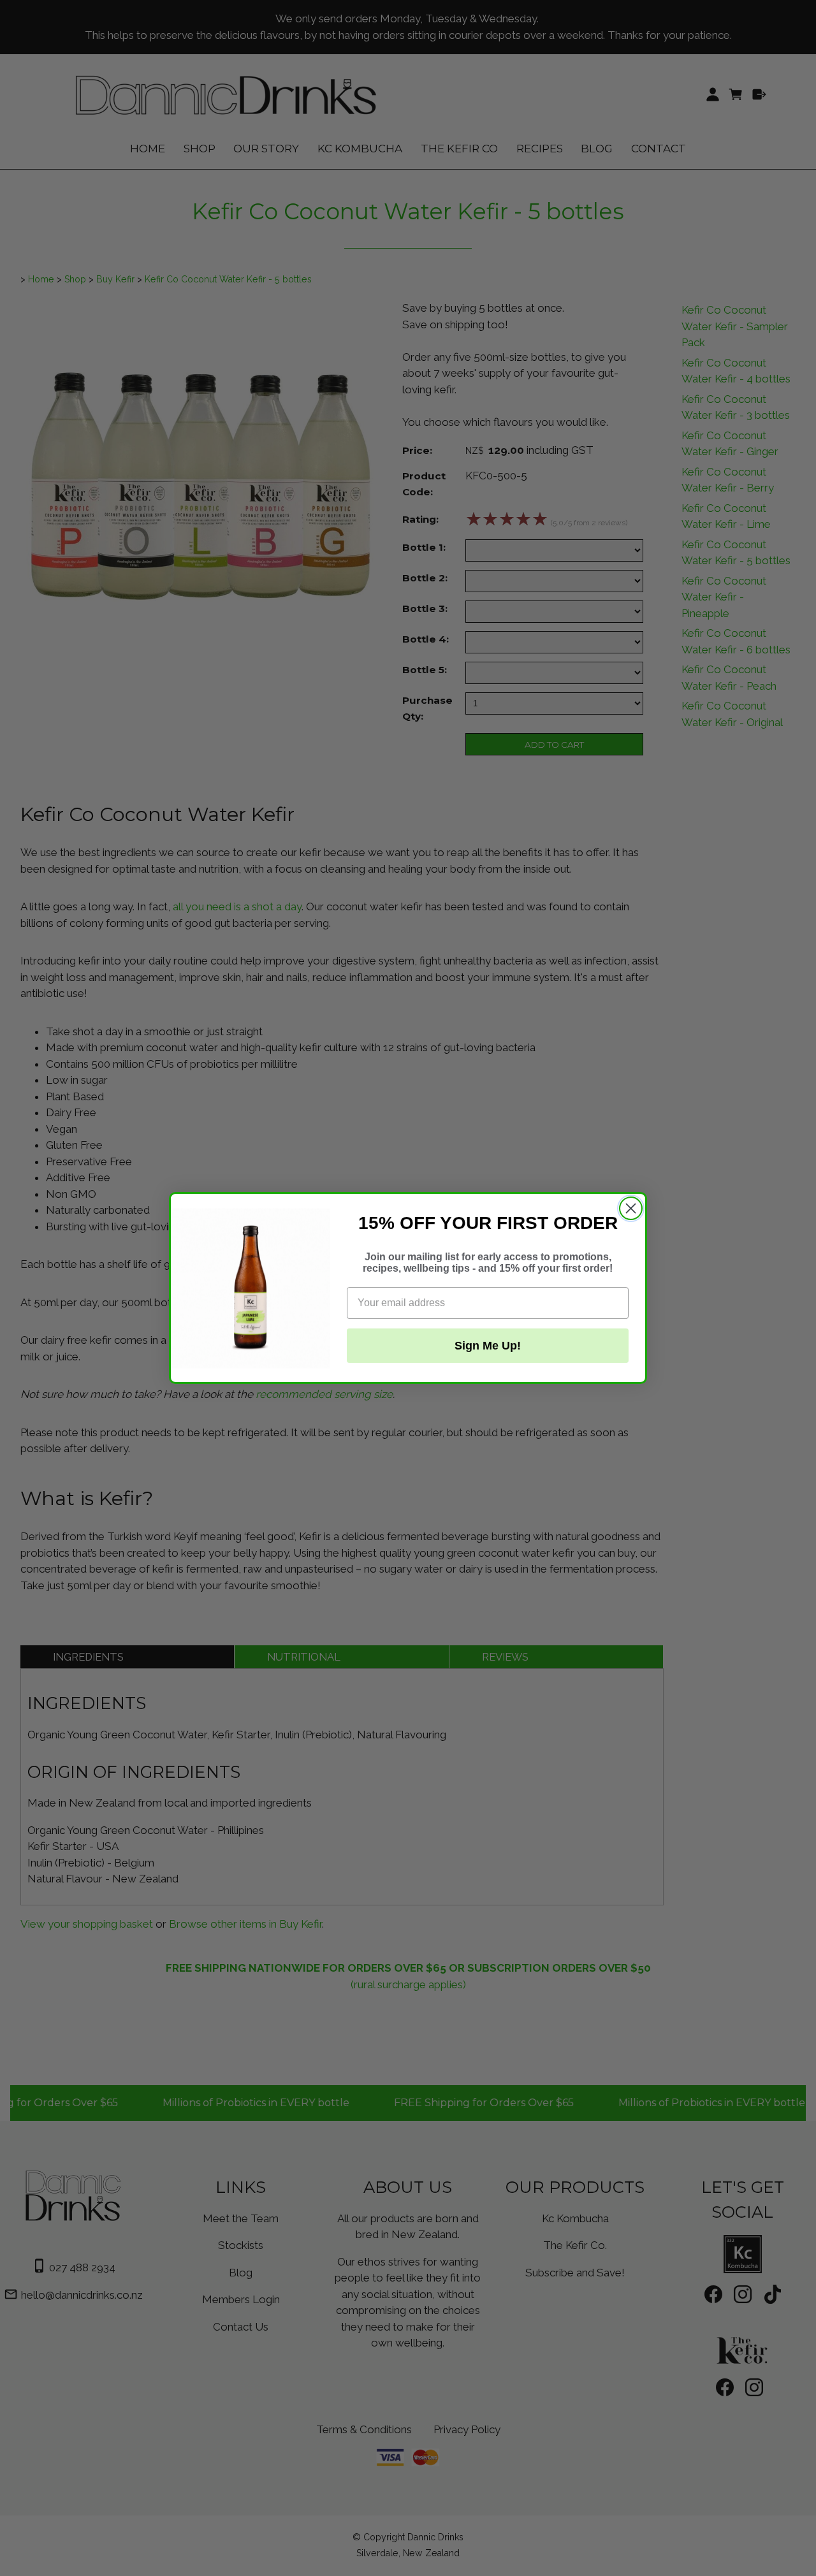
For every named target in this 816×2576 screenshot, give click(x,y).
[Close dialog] (631, 1208)
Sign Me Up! (488, 1346)
